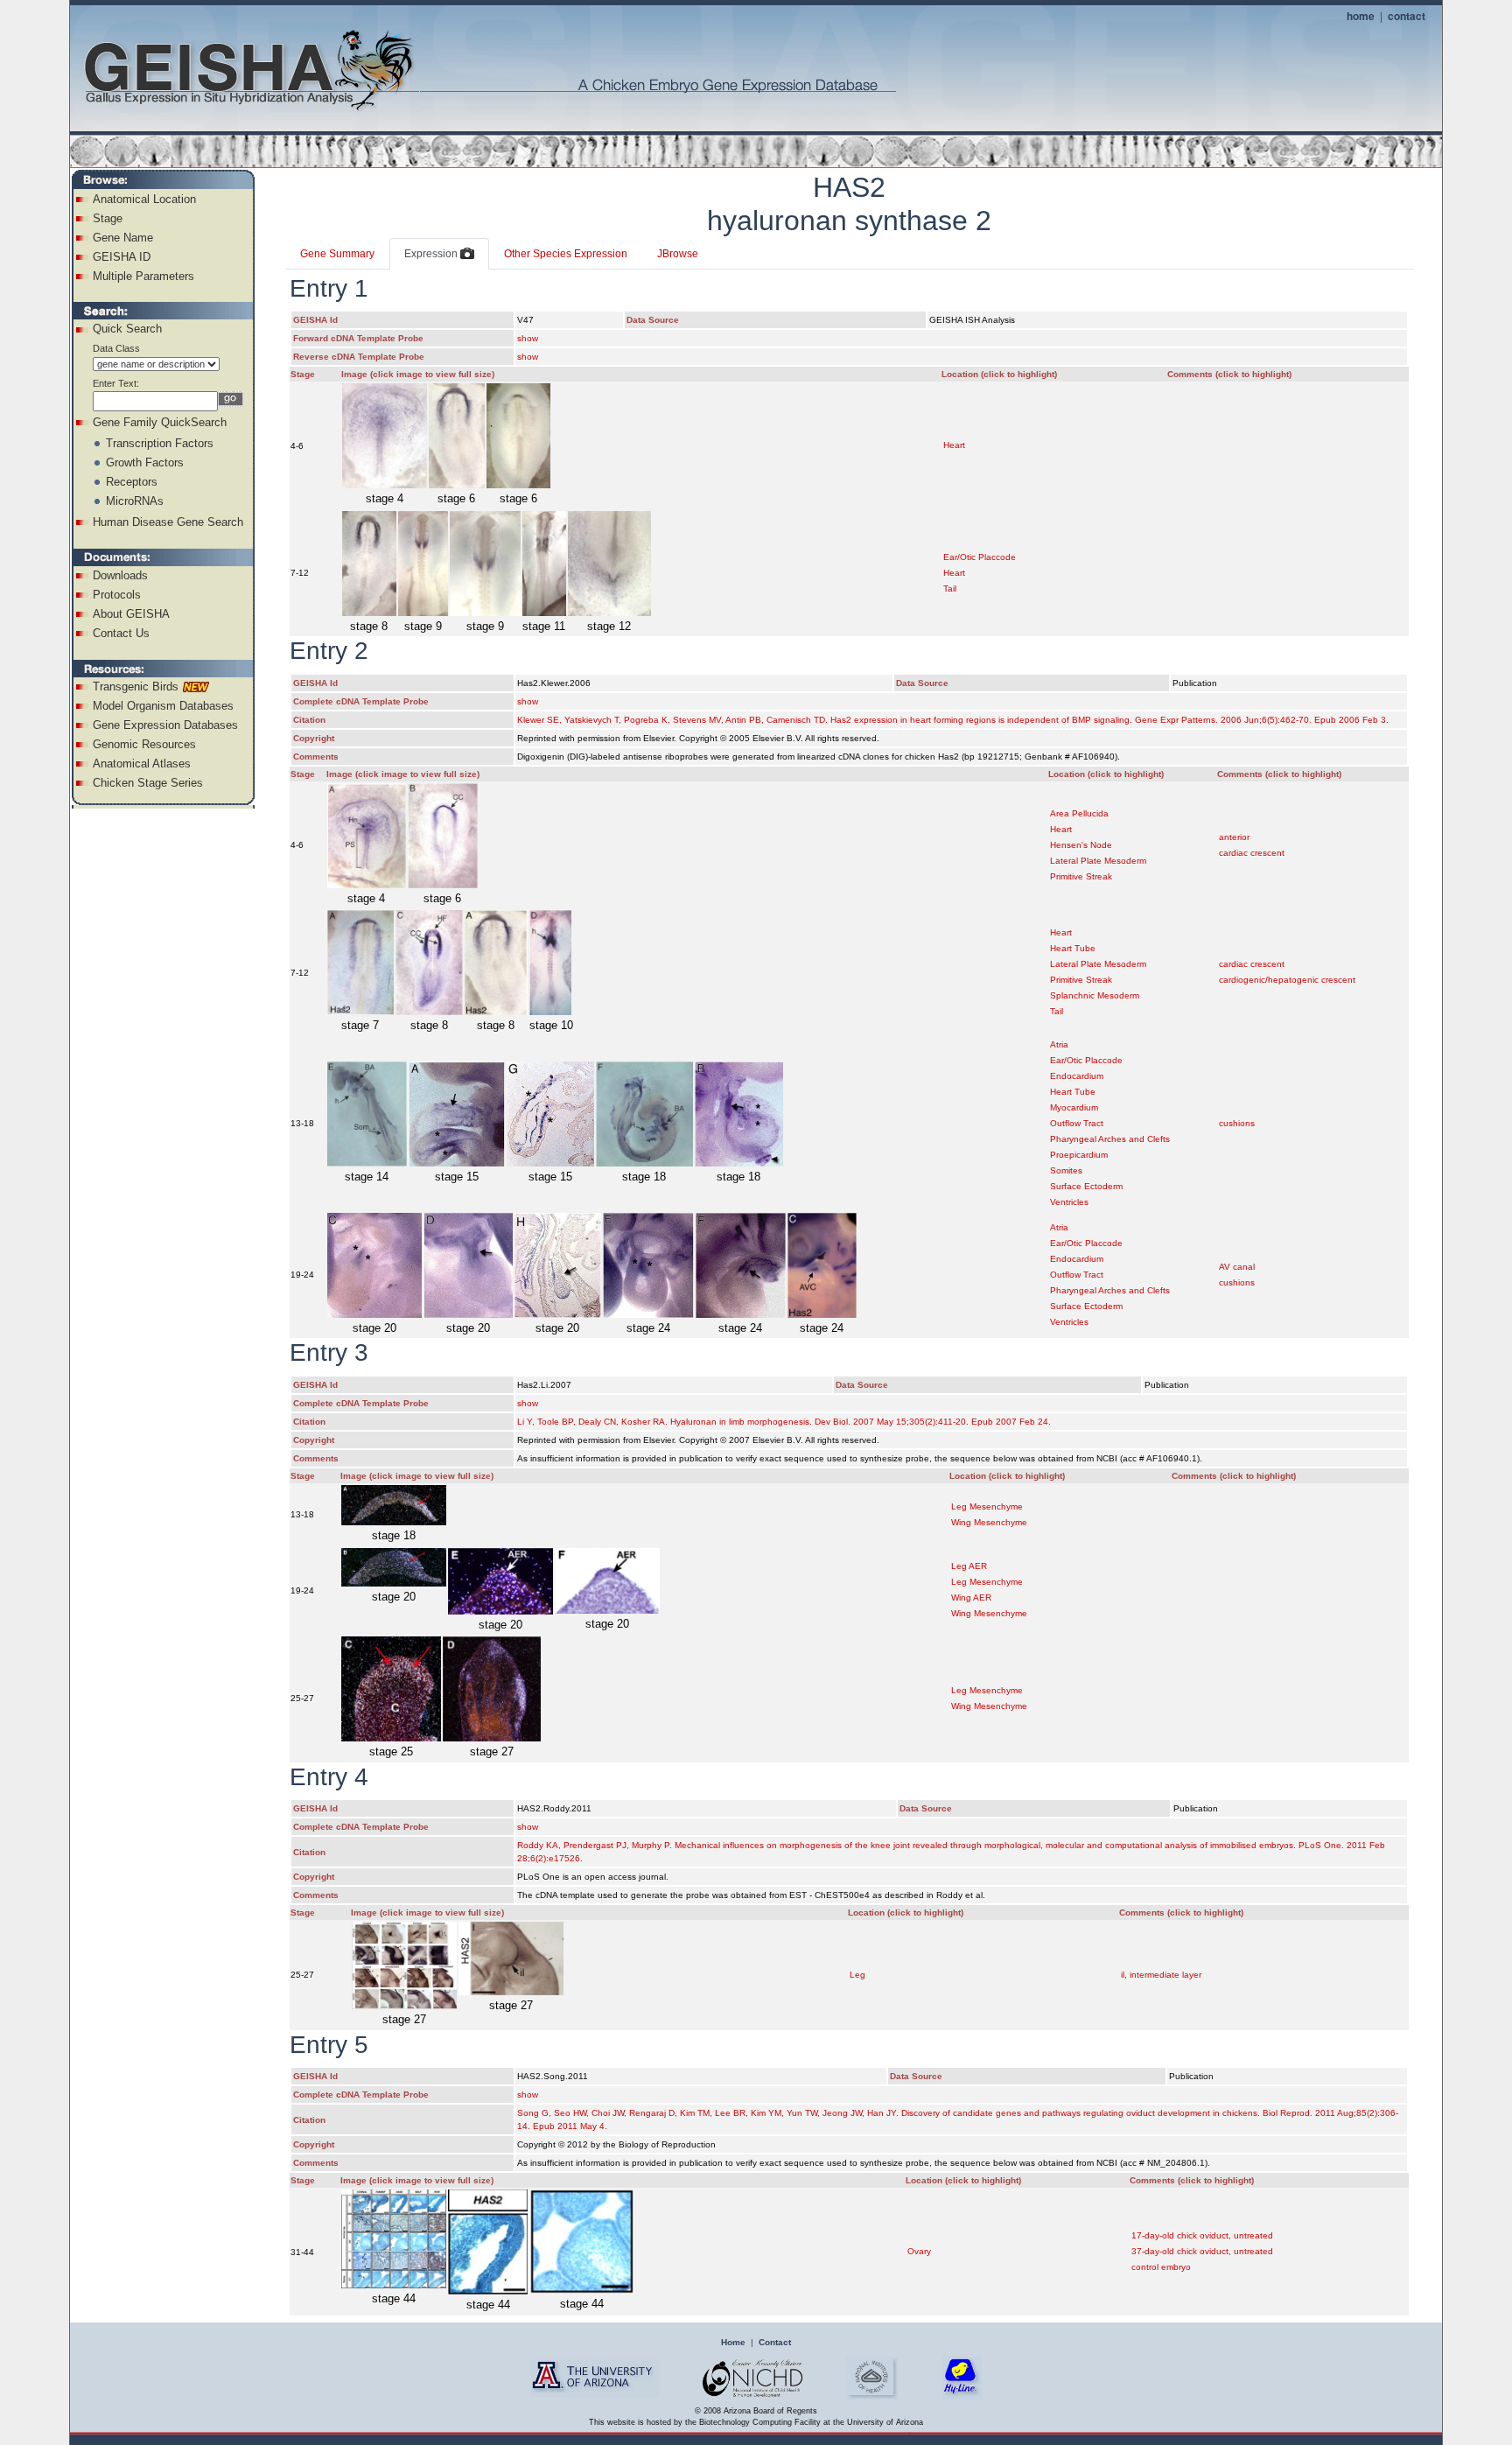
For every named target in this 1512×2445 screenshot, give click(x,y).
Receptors (132, 482)
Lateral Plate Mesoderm (1098, 861)
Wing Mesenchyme (989, 1522)
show (528, 338)
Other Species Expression (566, 254)
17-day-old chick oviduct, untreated (1202, 2235)
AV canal (1237, 1267)
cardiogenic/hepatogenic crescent (1287, 980)
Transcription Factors (160, 443)
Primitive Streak (1081, 876)
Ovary (919, 2251)
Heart (954, 445)
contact (1407, 16)
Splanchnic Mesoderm (1095, 995)
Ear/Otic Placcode (980, 557)
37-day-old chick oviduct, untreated (1202, 2251)
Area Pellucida (1079, 813)
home (1361, 16)
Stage (108, 218)
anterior (1234, 837)
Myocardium (1074, 1107)
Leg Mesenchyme (987, 1506)
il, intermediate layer (1161, 1975)
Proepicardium (1079, 1155)
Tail (950, 588)
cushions (1237, 1123)
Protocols (117, 595)
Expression (432, 254)
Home (733, 2342)
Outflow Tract (1077, 1123)
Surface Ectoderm (1086, 1186)
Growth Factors (145, 462)
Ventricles (1069, 1202)
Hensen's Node (1081, 845)
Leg (857, 1975)
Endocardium (1077, 1076)
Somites (1066, 1170)
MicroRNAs (135, 501)
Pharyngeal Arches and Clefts (1110, 1139)
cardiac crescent (1252, 853)
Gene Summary (337, 254)
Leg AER (969, 1566)
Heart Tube (1073, 948)
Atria (1059, 1044)
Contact (775, 2342)
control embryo (1161, 2267)
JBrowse (678, 254)
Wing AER (971, 1597)
